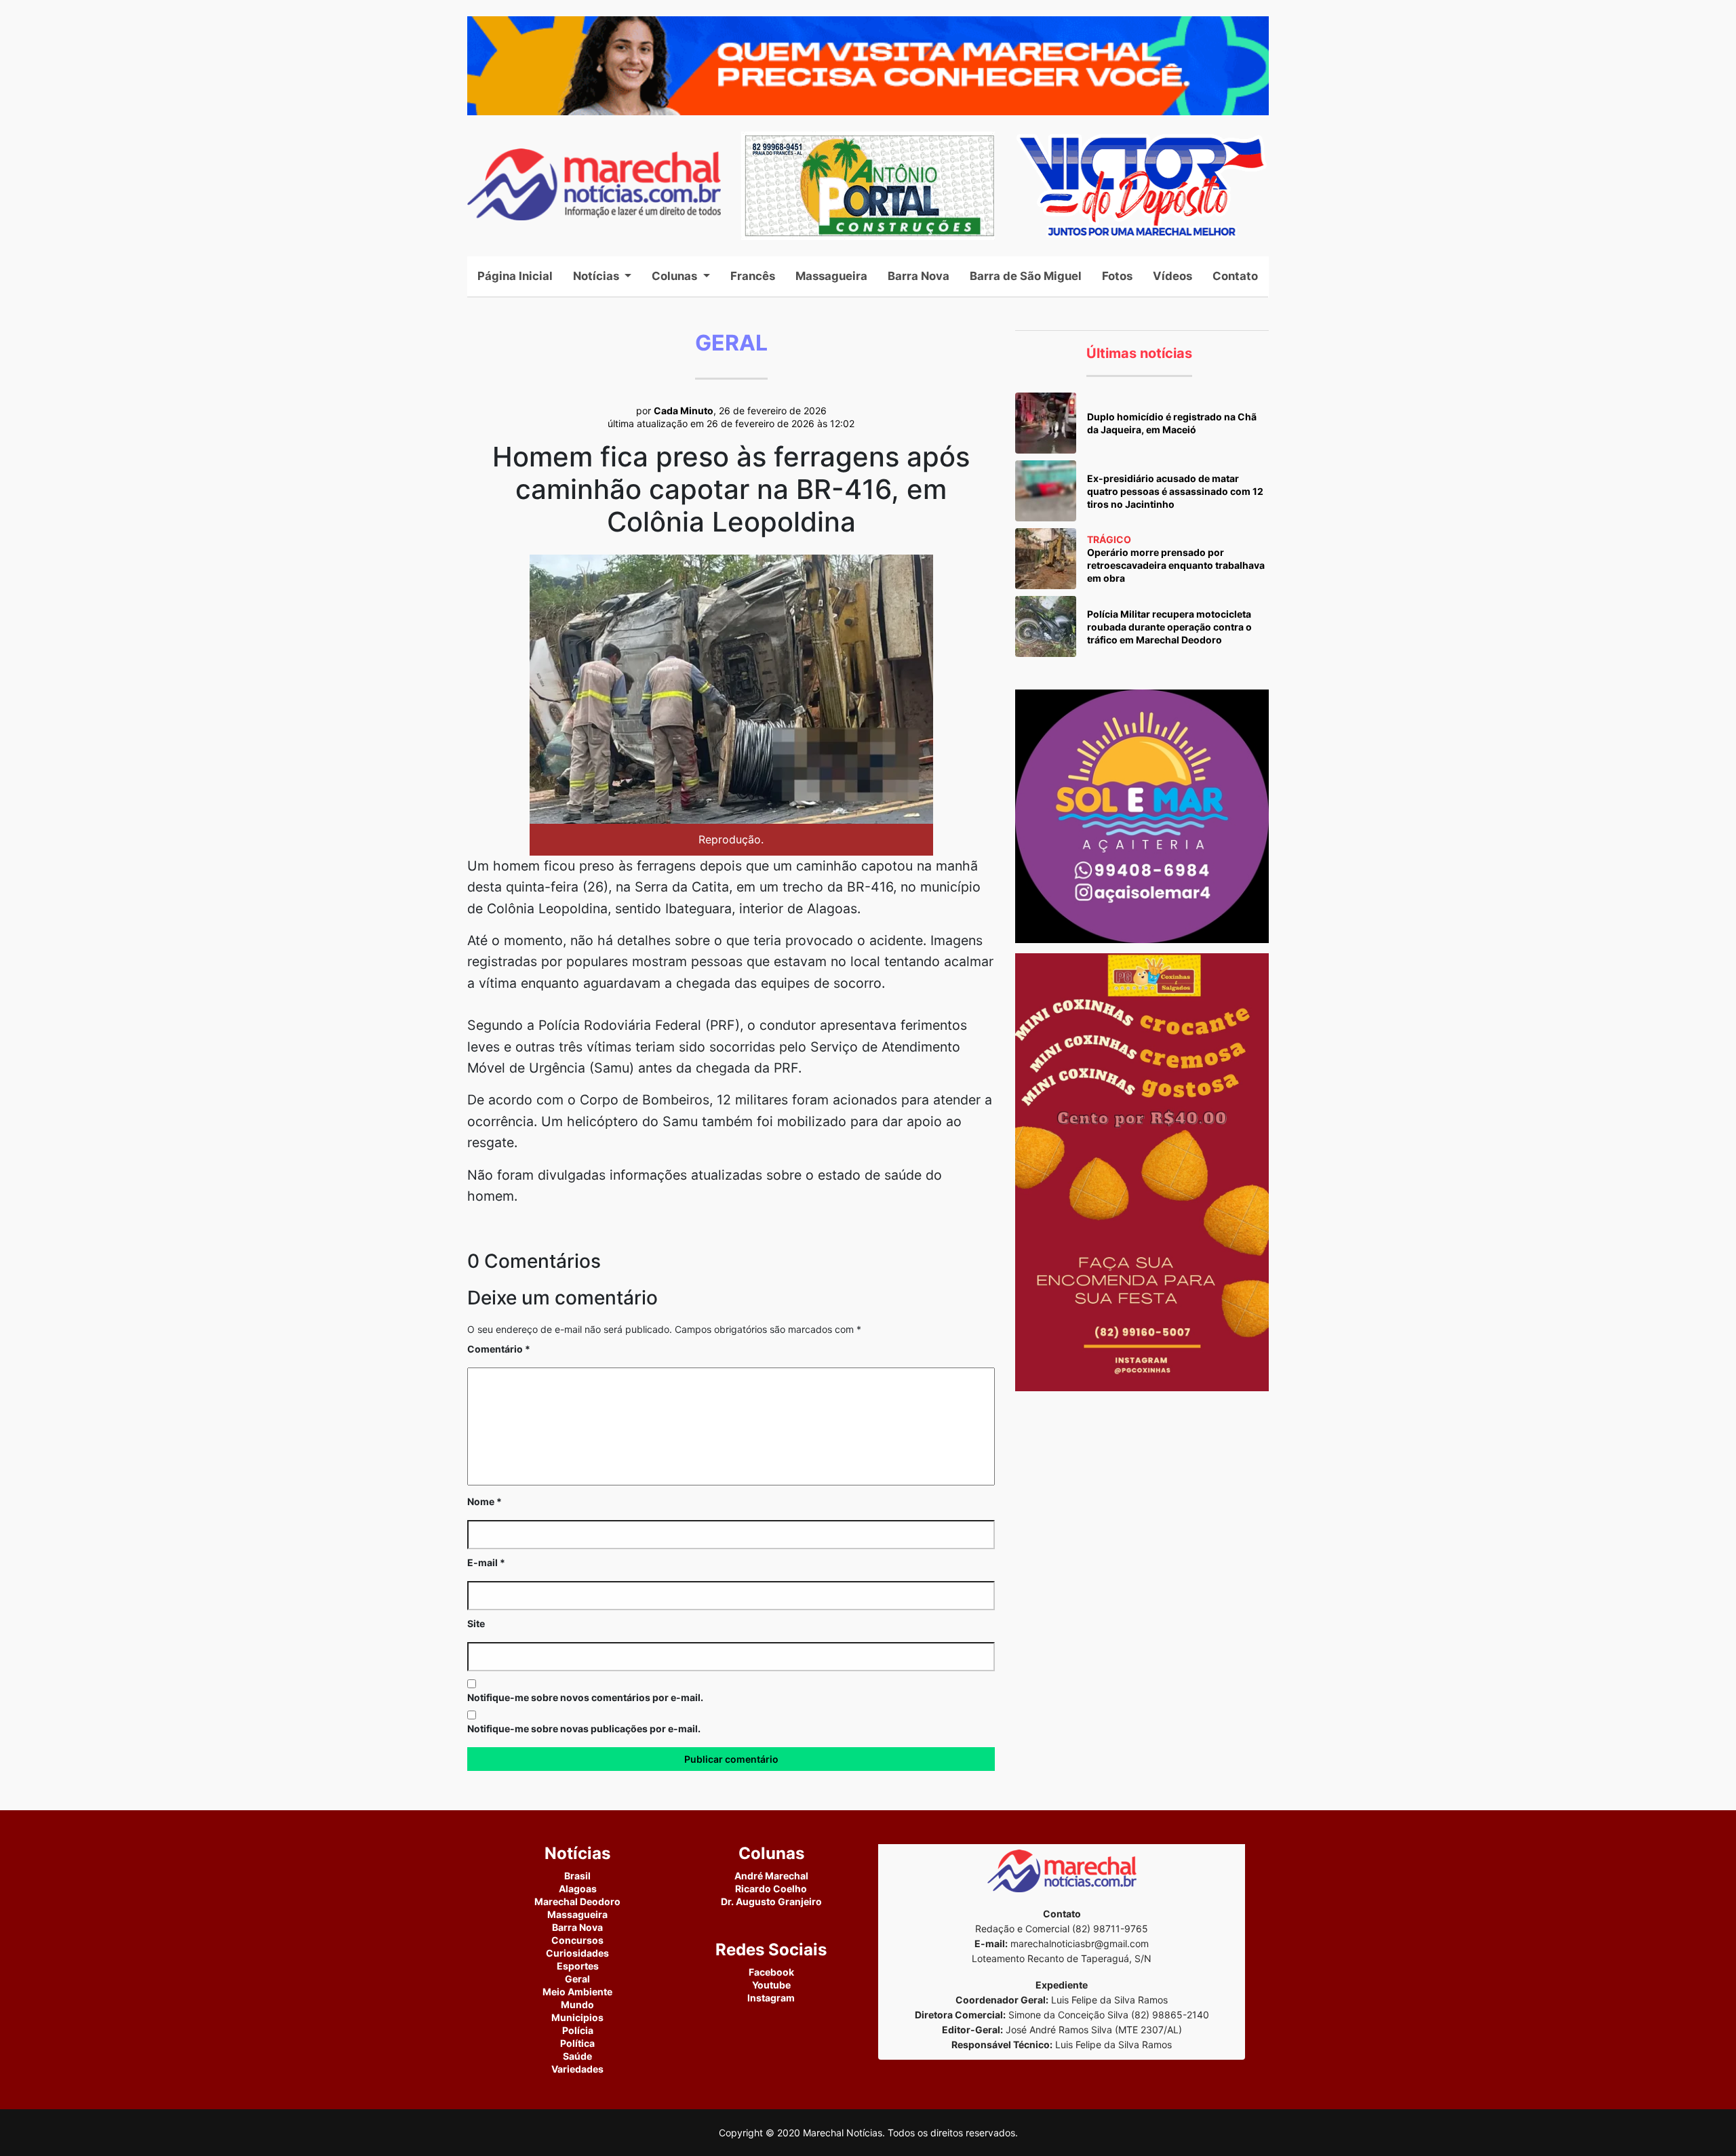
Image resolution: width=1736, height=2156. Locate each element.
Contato (1235, 276)
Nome (485, 1501)
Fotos (1117, 276)
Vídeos (1172, 276)
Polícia (578, 2030)
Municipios (577, 2017)
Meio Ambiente (577, 1992)
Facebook (771, 1972)
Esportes (578, 1966)
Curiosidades (577, 1953)
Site (476, 1623)
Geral (577, 1979)
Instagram (771, 1998)
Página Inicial (520, 276)
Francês (753, 276)
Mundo (577, 2004)
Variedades (577, 2069)
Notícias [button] (597, 276)
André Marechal (771, 1876)
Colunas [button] (676, 276)
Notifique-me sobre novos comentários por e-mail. (585, 1697)
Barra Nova (919, 276)
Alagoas (578, 1889)
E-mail (486, 1562)
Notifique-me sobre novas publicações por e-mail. (584, 1729)
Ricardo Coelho (771, 1889)
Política (577, 2043)
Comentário (499, 1349)
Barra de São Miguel (1026, 276)
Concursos (577, 1940)
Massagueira (831, 276)
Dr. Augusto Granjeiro (771, 1901)
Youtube (771, 1985)
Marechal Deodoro (577, 1901)
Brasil (577, 1876)
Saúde (577, 2056)
